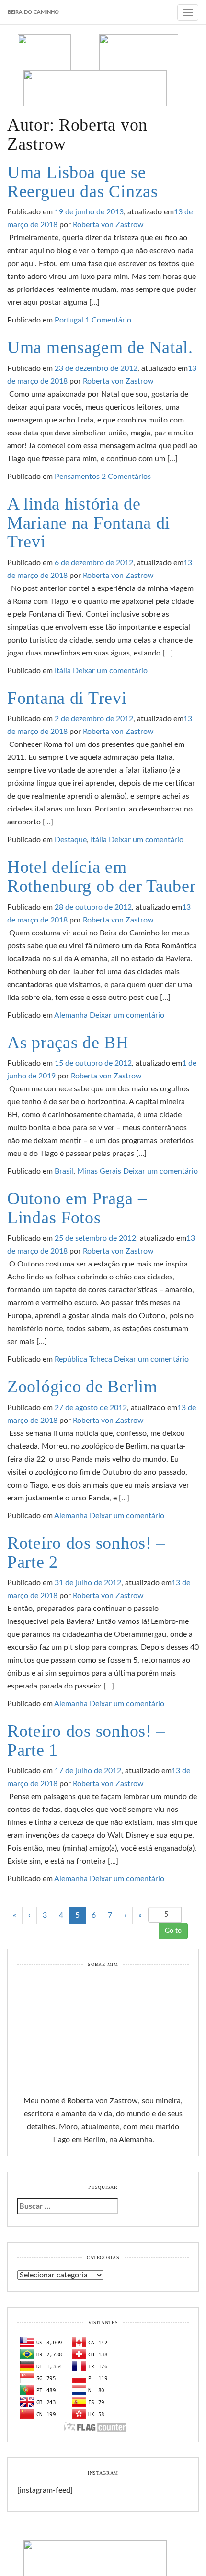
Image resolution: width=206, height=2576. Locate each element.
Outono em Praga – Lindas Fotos (77, 1208)
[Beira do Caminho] (103, 70)
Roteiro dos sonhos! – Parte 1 (86, 1741)
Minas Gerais (99, 1171)
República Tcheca (83, 1359)
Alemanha (71, 1015)
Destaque (71, 840)
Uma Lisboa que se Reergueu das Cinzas (83, 182)
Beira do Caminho (33, 12)
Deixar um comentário (110, 671)
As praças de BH (68, 1043)
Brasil (64, 1171)
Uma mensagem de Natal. (100, 347)
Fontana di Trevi (67, 698)
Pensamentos (77, 477)
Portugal (69, 320)
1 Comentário (108, 320)
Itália (63, 671)
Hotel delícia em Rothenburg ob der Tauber (101, 877)
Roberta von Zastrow (108, 225)
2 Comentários (126, 477)
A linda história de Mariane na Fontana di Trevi (89, 523)
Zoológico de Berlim (82, 1387)
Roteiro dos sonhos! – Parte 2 (86, 1553)
